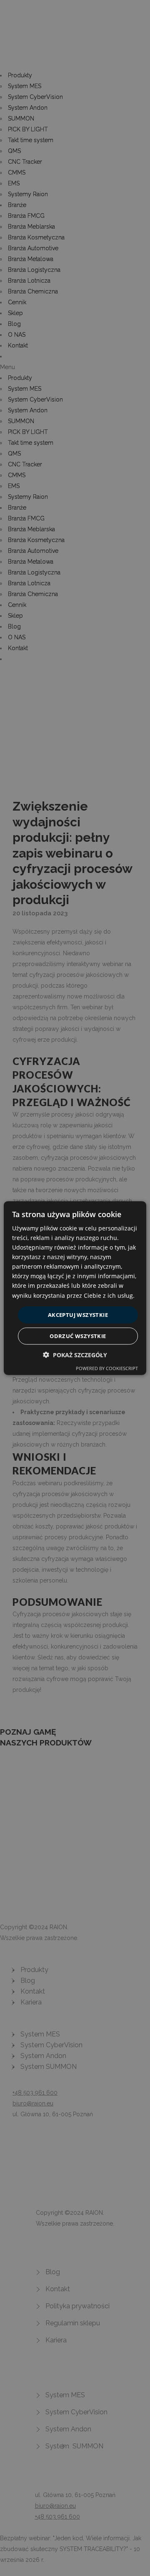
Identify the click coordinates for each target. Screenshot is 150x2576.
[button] (75, 1355)
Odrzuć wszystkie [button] (78, 1336)
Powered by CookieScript (107, 1368)
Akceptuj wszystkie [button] (78, 1314)
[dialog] (75, 1288)
